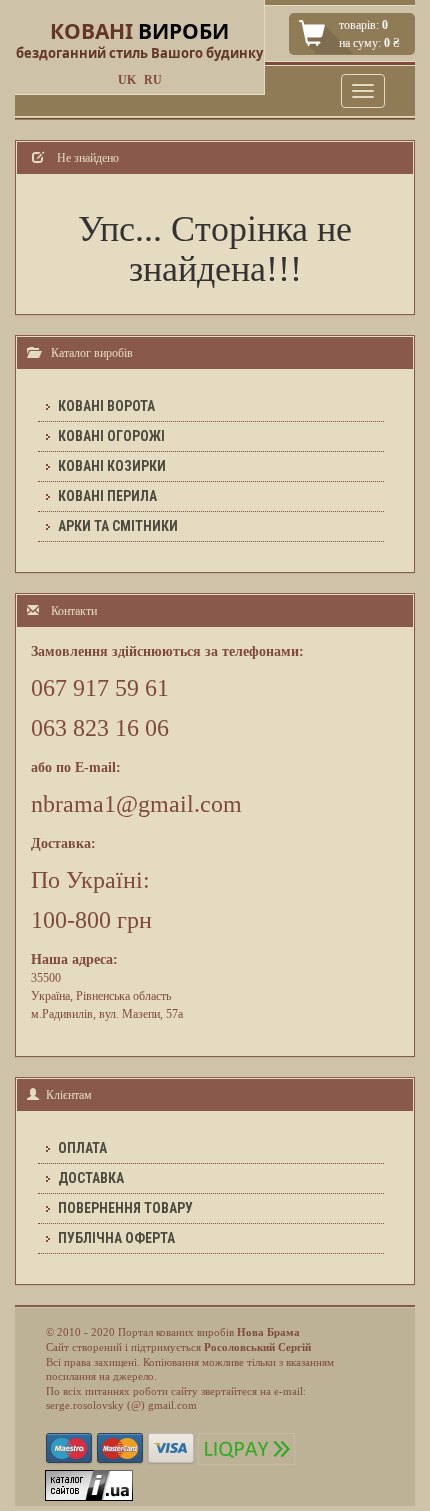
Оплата (82, 1148)
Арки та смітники (118, 526)
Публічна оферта (116, 1238)
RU (153, 80)
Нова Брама (268, 1332)
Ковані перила (107, 496)
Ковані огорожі (111, 436)
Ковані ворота (106, 406)
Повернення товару (125, 1208)
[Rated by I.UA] (89, 1484)
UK (127, 80)
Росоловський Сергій (257, 1347)
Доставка (91, 1178)
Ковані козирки (112, 466)
